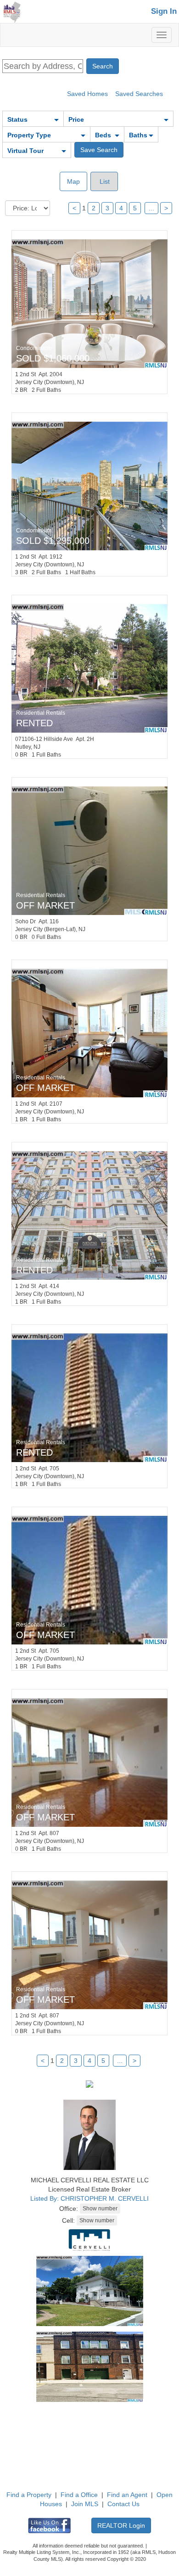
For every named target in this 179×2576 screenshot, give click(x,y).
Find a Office (79, 2495)
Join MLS (85, 2504)
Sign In (164, 11)
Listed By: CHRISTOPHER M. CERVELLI (89, 2198)
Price (76, 119)
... (151, 208)
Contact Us (123, 2504)
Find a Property (29, 2495)
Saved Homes (87, 94)
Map (73, 181)
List (104, 181)
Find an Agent (127, 2495)
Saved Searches (139, 94)
